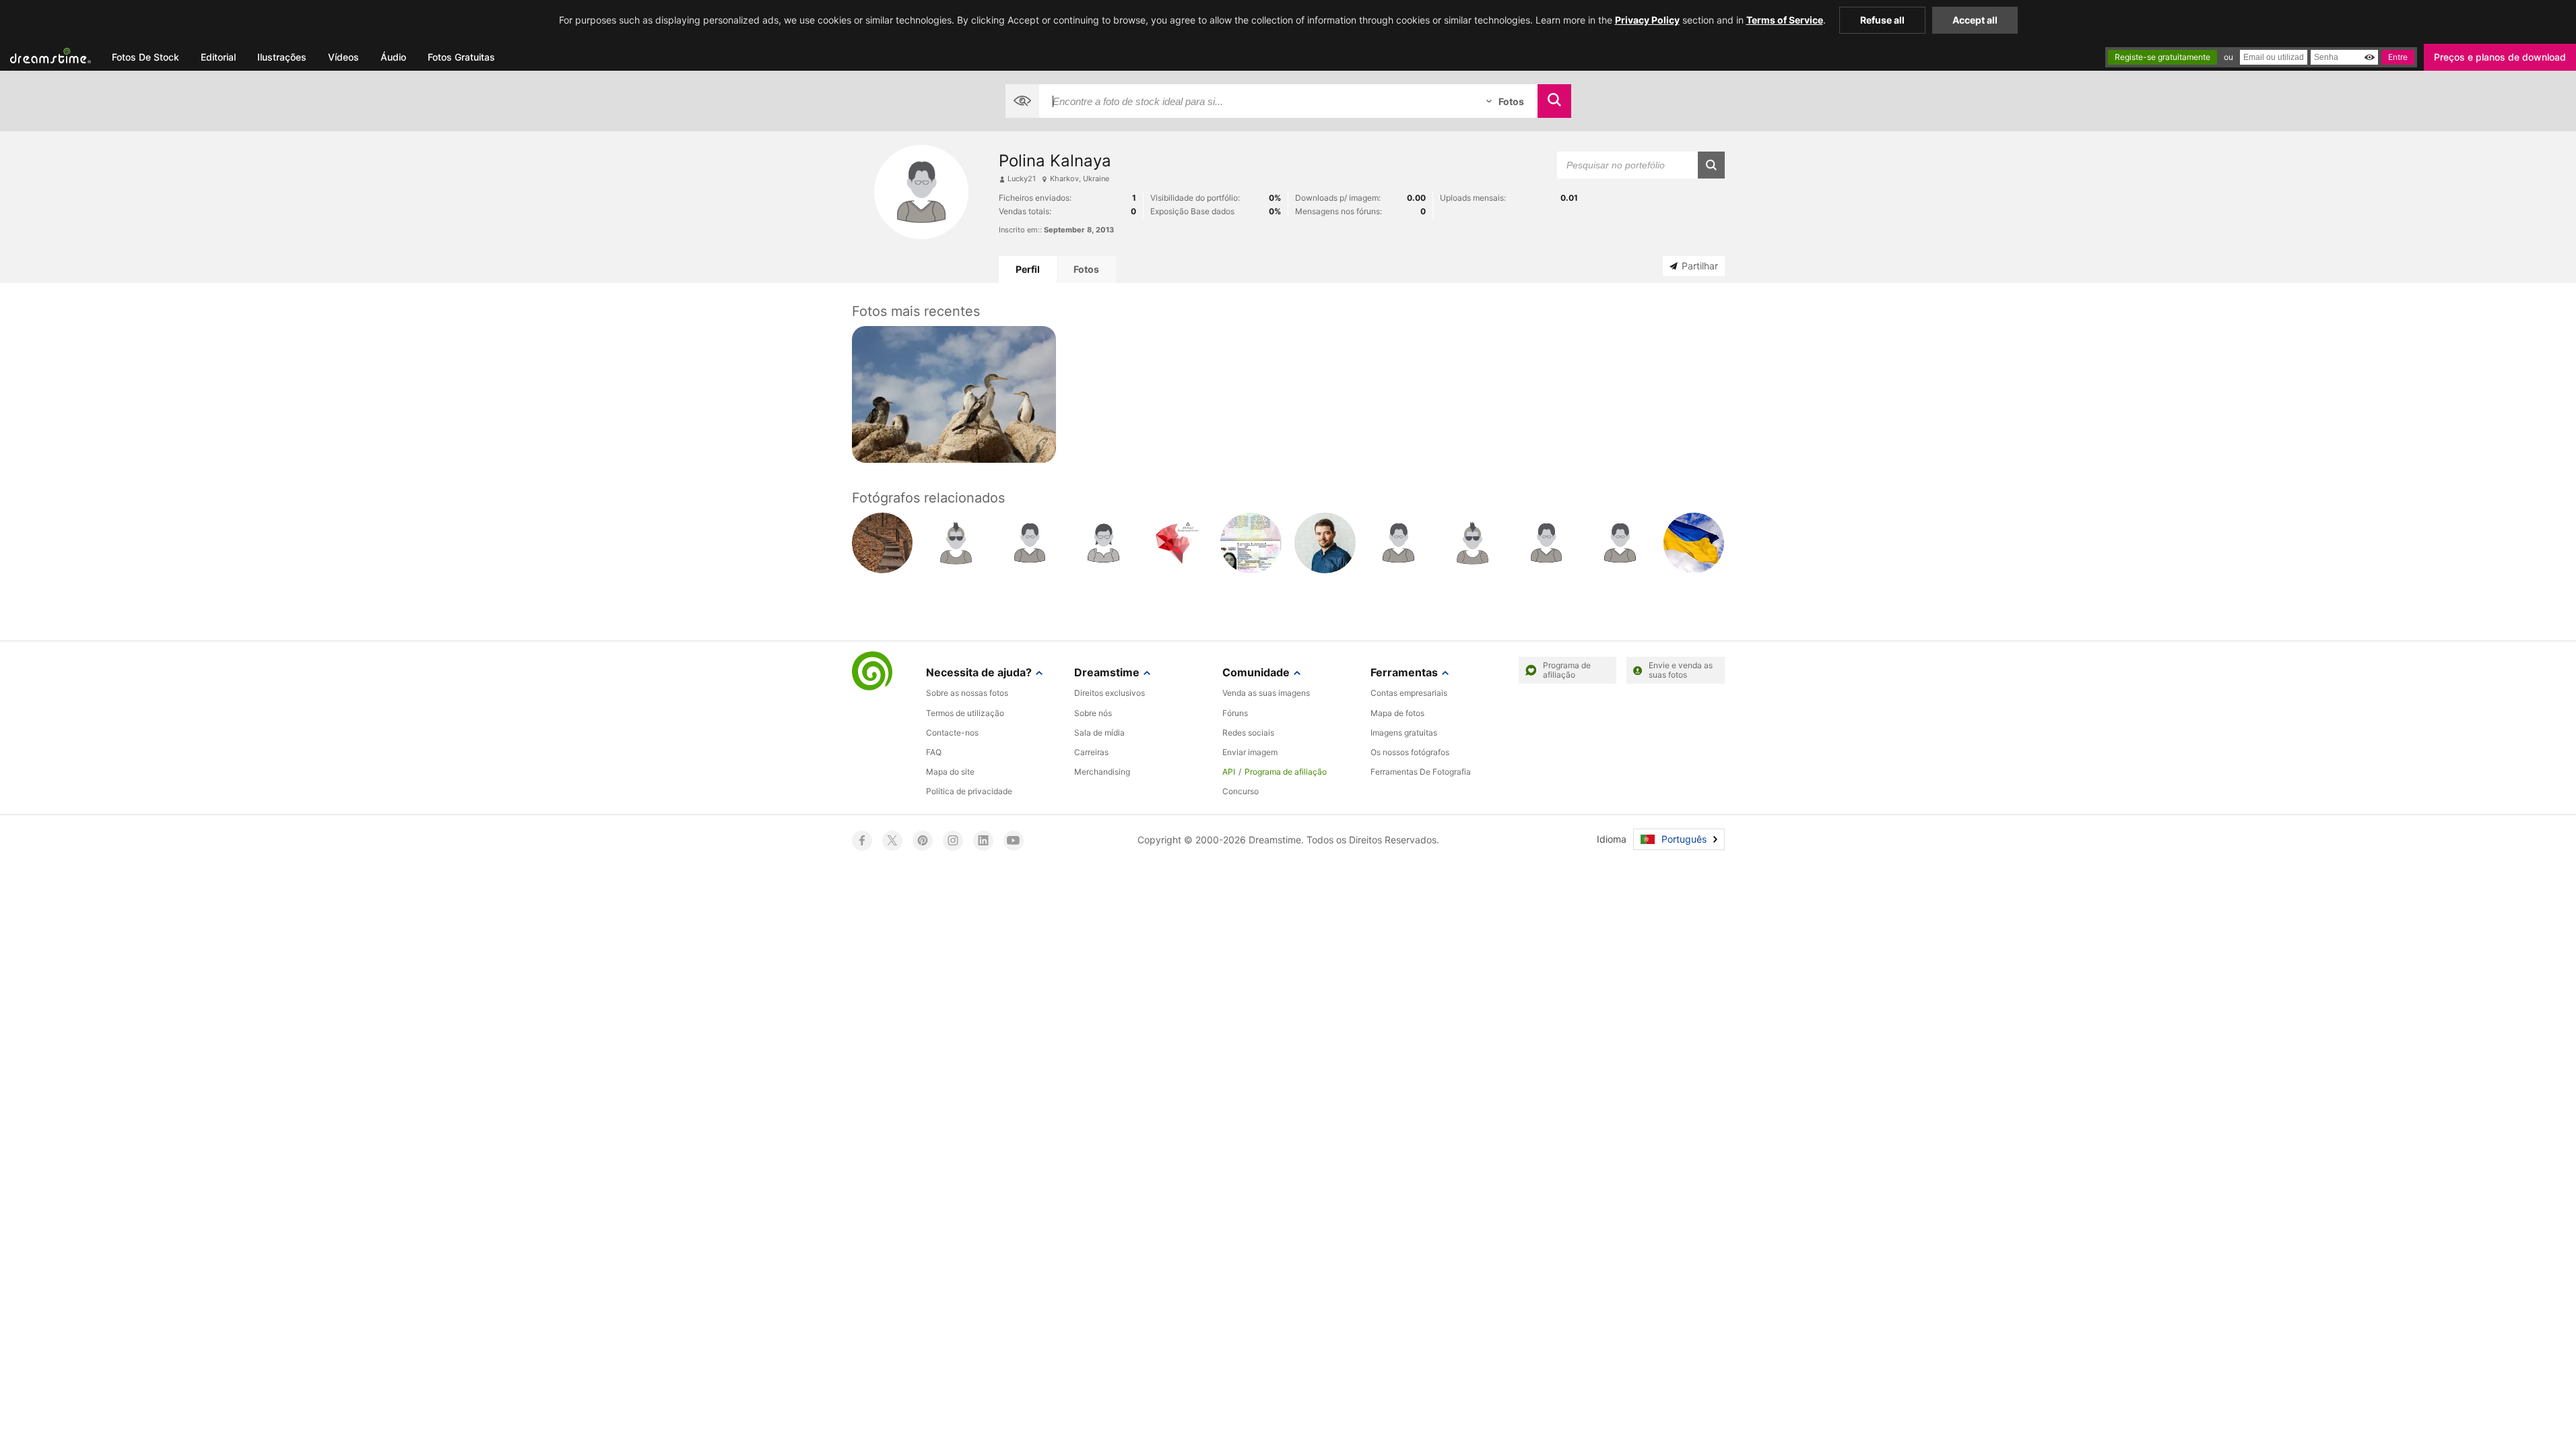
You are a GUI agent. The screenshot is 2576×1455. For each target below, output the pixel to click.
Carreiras (1091, 752)
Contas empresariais (1409, 693)
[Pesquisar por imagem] (1022, 101)
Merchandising (1102, 772)
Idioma (1612, 839)
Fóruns (1235, 713)
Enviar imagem (1250, 752)
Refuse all (1882, 20)
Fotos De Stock (145, 57)
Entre (2398, 57)
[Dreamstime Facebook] (862, 841)
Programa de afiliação (1286, 772)
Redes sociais (1248, 733)
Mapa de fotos (1397, 713)
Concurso (1241, 791)
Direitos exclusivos (1110, 693)
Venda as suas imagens (1266, 693)
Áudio (393, 57)
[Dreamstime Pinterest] (923, 841)
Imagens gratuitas (1404, 733)
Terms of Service (1785, 20)
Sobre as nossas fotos (967, 693)
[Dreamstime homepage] (872, 672)
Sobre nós (1093, 713)
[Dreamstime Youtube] (1014, 841)
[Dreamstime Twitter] (892, 841)
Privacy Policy (1647, 20)
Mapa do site (950, 772)
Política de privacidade (969, 791)
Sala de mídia (1099, 733)
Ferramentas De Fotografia (1421, 772)
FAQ (934, 752)
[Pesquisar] (1554, 101)
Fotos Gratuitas (461, 57)
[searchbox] (1256, 101)
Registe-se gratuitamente (2162, 57)
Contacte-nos (952, 733)
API (1229, 772)
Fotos (1086, 269)
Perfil (1028, 269)
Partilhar (1700, 266)
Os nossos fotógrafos (1410, 752)
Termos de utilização (965, 713)
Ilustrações (282, 57)
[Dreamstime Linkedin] (983, 841)
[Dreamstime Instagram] (953, 841)
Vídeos (343, 57)
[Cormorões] (954, 394)
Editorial (218, 57)
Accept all (1975, 20)
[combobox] (1256, 101)
